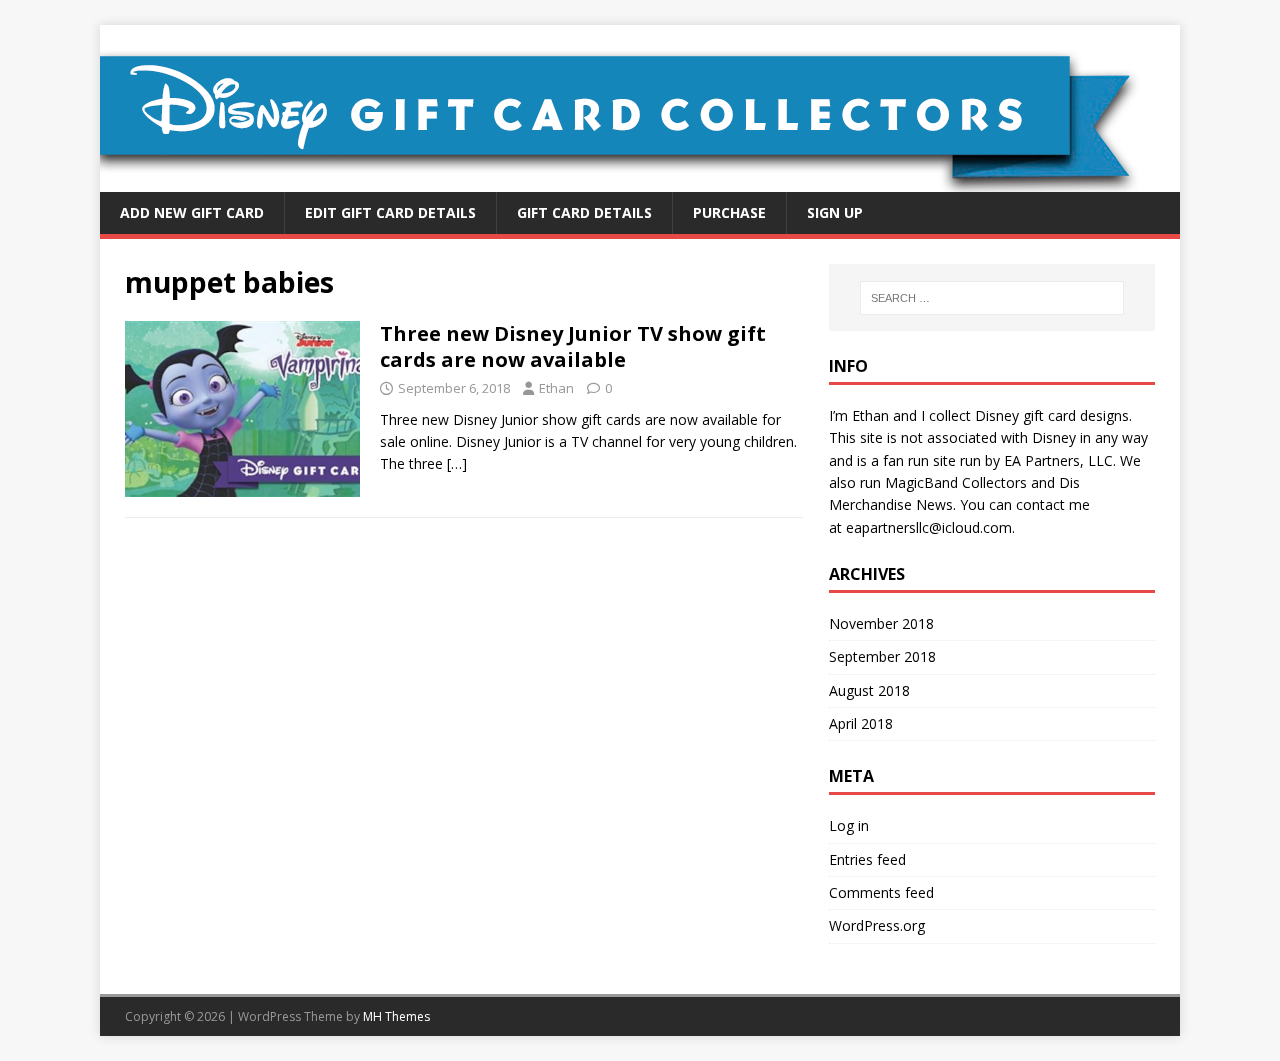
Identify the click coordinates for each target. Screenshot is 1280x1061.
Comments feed (881, 892)
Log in (849, 825)
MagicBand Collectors (956, 482)
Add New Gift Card (192, 212)
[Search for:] (992, 298)
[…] (457, 463)
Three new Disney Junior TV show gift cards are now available (573, 346)
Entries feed (867, 859)
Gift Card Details (584, 212)
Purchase (729, 212)
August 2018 (869, 690)
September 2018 (882, 656)
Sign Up (835, 212)
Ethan (556, 388)
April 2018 (861, 723)
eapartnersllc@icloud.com (929, 527)
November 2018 (881, 623)
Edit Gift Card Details (390, 212)
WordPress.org (877, 925)
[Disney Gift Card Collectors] (640, 180)
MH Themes (396, 1016)
